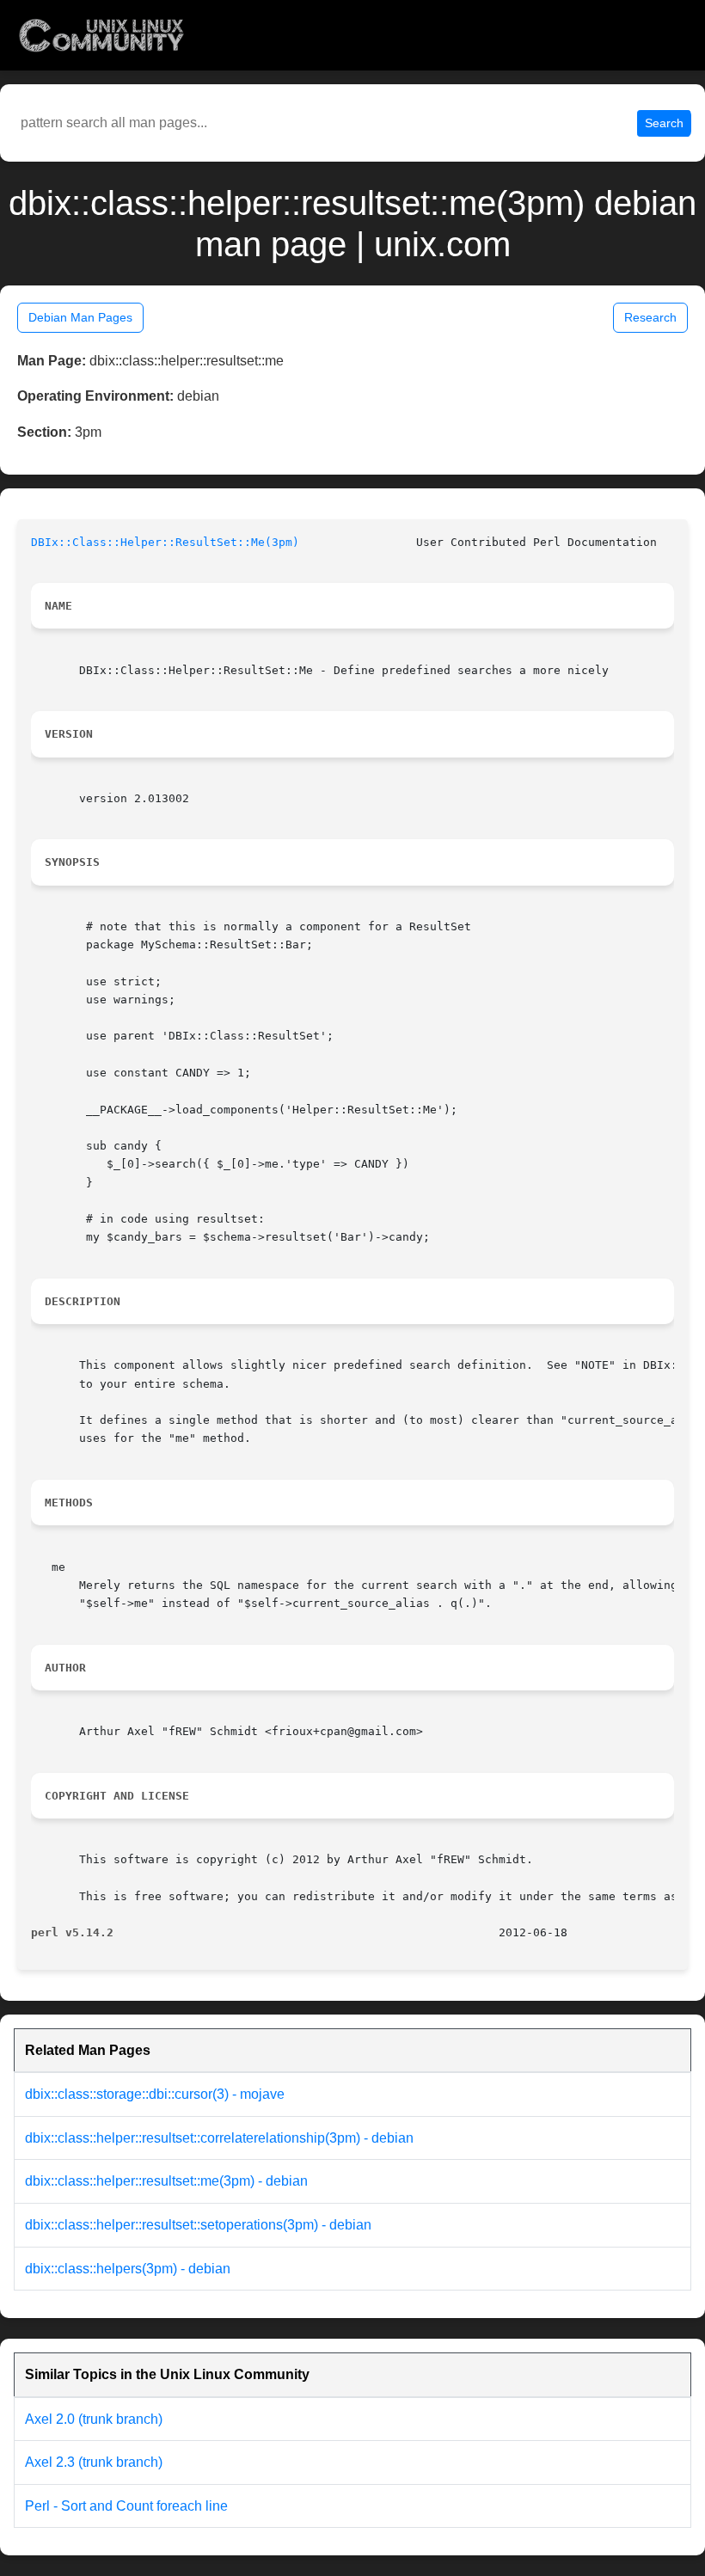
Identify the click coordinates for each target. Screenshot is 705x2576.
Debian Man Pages (80, 317)
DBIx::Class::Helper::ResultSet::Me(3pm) (165, 542)
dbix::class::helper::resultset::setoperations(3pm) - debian (198, 2225)
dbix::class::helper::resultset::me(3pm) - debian (166, 2181)
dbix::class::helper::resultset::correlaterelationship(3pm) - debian (219, 2138)
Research (650, 317)
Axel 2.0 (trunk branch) (94, 2419)
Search (664, 123)
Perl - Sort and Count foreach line (126, 2506)
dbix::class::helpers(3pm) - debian (128, 2269)
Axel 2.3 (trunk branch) (94, 2462)
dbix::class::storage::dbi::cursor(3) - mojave (155, 2094)
